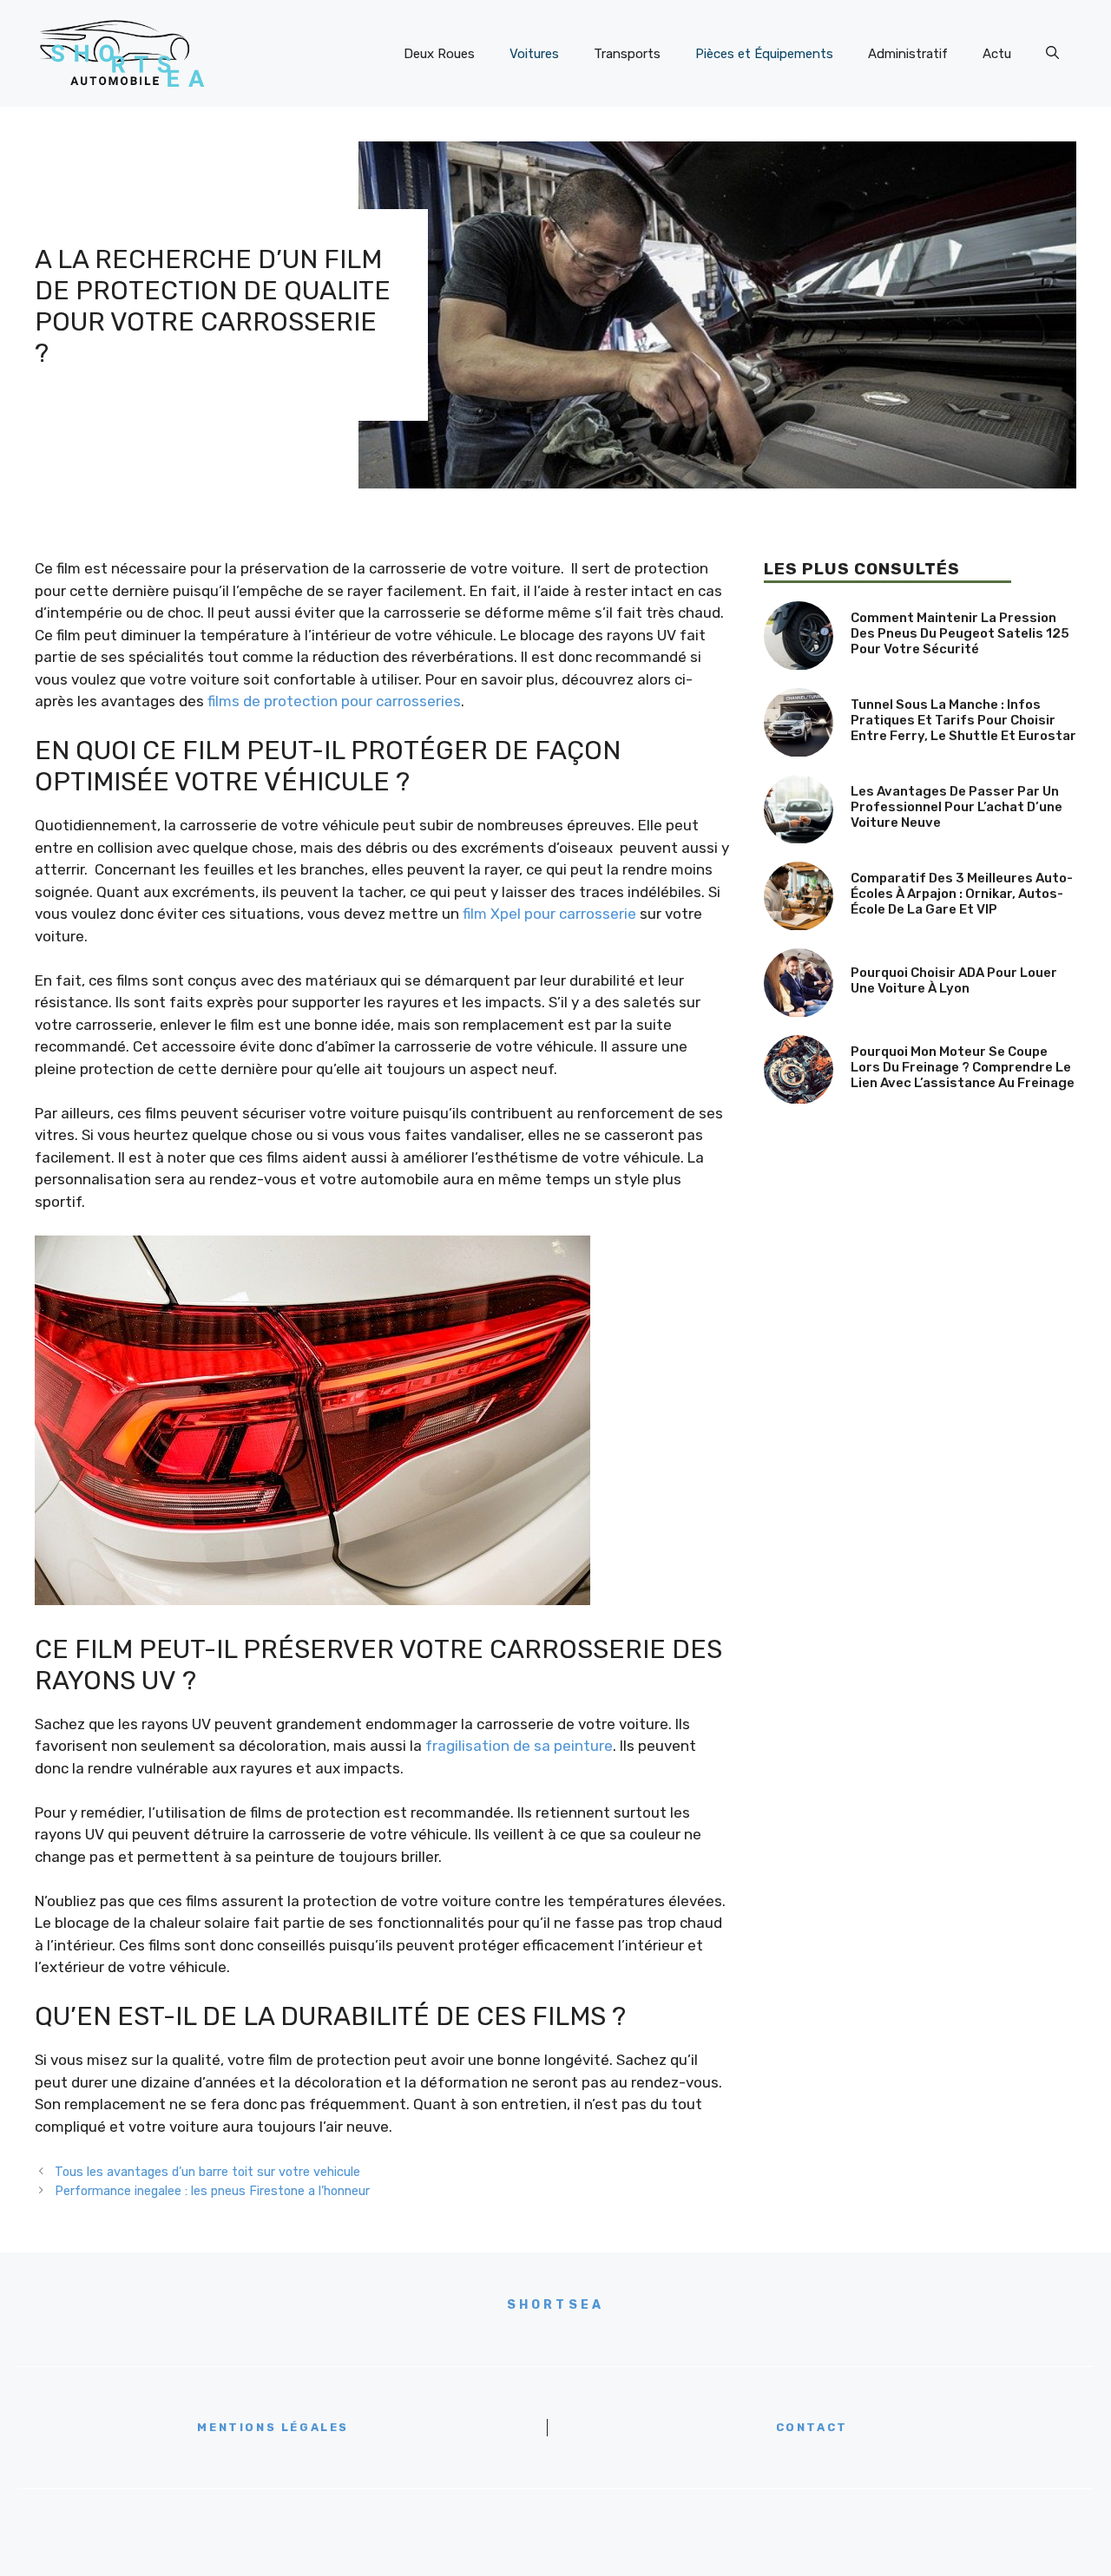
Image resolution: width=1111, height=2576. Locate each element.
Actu (997, 54)
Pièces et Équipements (764, 54)
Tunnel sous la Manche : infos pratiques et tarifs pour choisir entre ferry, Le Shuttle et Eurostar (963, 720)
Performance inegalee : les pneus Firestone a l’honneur (212, 2191)
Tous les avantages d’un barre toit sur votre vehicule (207, 2172)
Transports (627, 54)
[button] (1052, 54)
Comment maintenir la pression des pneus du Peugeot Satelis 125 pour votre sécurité (960, 633)
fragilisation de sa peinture (519, 1746)
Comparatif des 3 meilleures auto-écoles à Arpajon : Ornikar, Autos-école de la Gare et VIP (962, 894)
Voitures (534, 54)
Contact (812, 2427)
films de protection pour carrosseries (334, 701)
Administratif (908, 54)
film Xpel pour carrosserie (549, 914)
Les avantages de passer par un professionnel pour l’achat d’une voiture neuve (957, 807)
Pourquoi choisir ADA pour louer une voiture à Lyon (954, 980)
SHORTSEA (556, 2305)
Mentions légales (273, 2427)
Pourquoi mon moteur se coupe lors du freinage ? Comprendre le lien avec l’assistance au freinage (963, 1067)
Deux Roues (439, 54)
